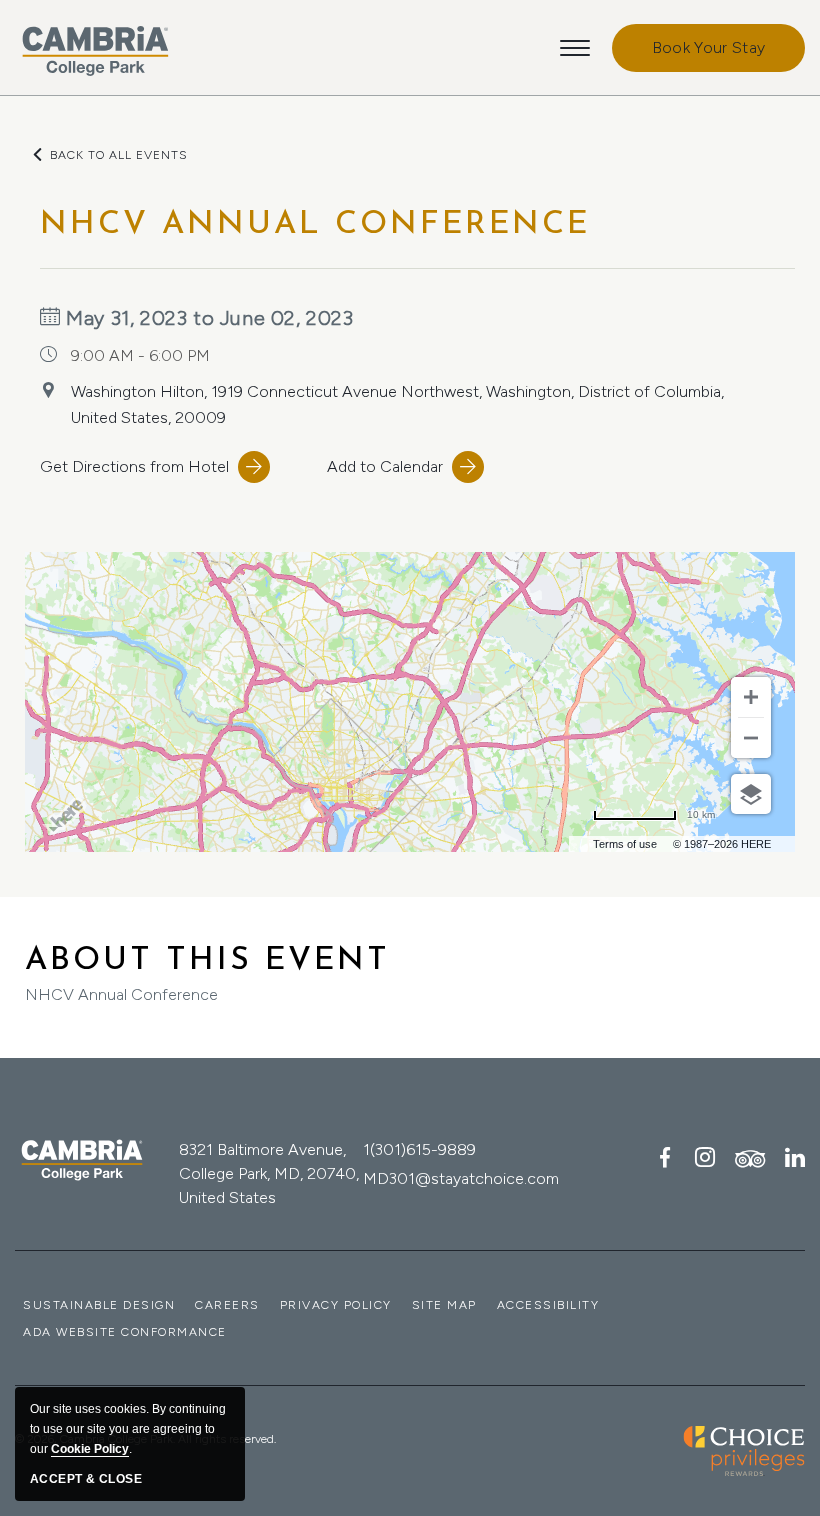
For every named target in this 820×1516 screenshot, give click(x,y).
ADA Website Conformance (125, 1332)
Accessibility (548, 1305)
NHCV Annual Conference (207, 974)
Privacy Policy (336, 1305)
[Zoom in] (751, 697)
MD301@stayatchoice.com (461, 1178)
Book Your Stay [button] (708, 47)
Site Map (444, 1305)
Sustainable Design (99, 1305)
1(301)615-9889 (419, 1149)
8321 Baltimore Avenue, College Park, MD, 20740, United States (269, 1173)
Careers (227, 1305)
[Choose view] (751, 794)
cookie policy (90, 1449)
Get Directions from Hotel (134, 466)
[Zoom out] (751, 738)
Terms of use (625, 844)
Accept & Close (86, 1479)
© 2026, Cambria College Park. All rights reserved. (145, 1439)
